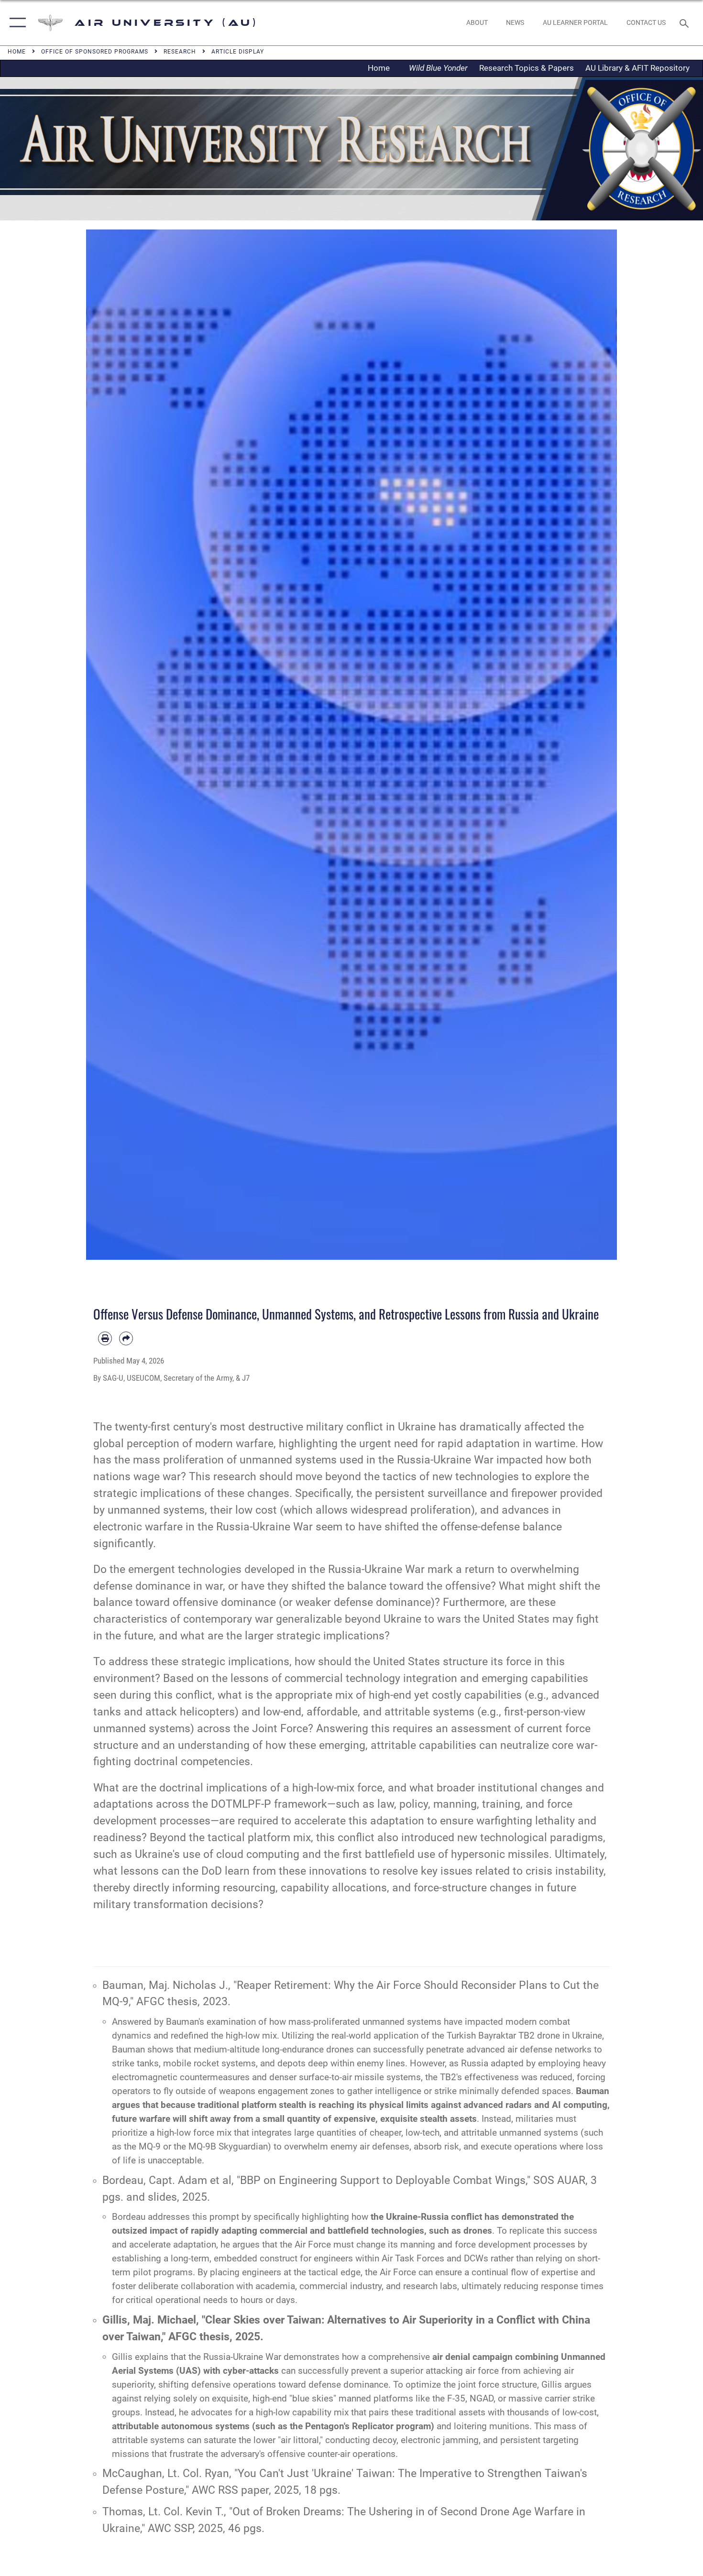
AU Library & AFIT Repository (637, 68)
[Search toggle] (686, 22)
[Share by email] (126, 1338)
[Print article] (105, 1338)
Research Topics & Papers (527, 68)
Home (382, 68)
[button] (16, 23)
